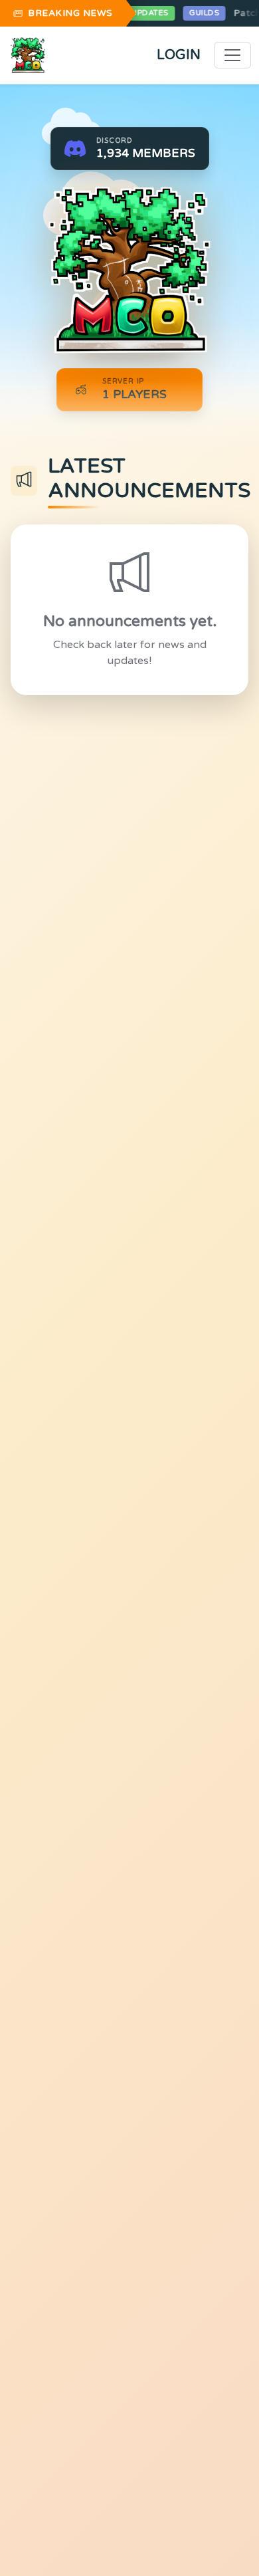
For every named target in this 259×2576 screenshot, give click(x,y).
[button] (130, 149)
